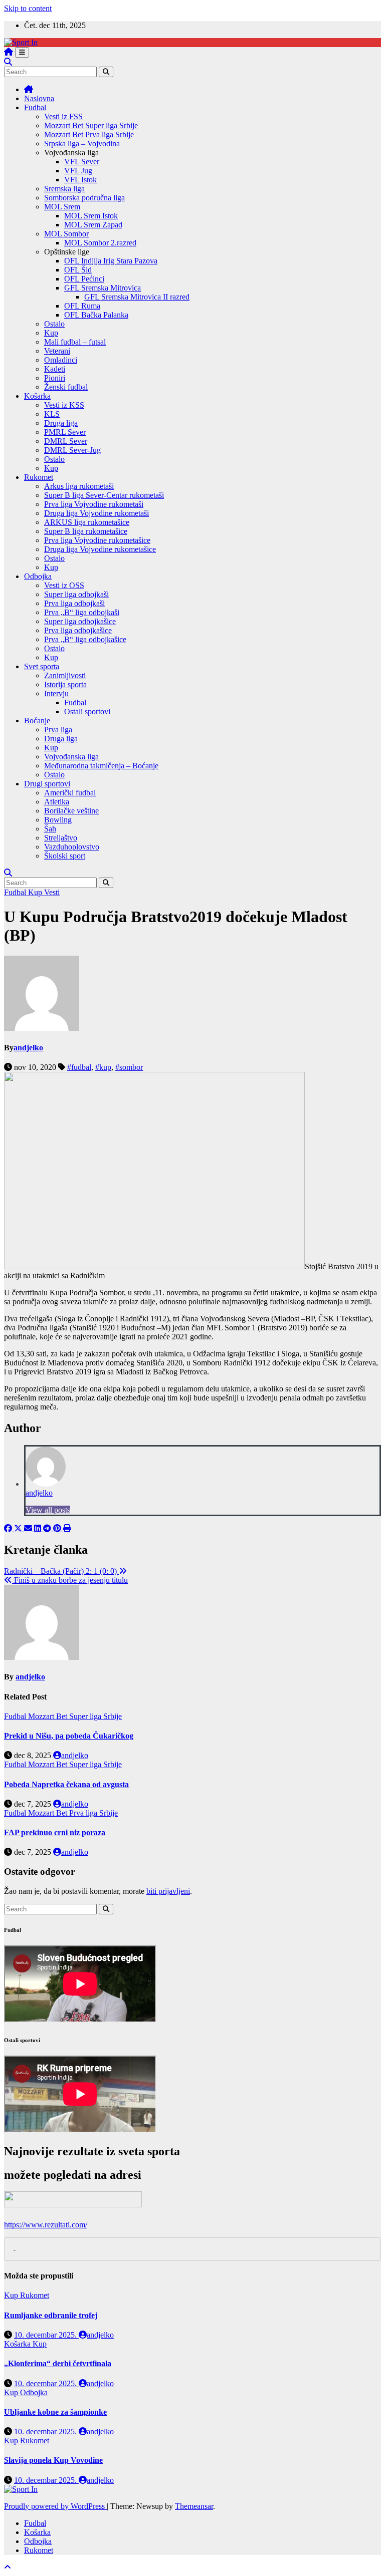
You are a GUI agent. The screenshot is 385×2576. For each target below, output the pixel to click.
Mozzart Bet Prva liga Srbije (89, 134)
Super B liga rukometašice (86, 531)
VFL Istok (80, 180)
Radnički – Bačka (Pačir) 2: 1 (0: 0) (61, 1571)
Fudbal (35, 107)
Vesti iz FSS (63, 116)
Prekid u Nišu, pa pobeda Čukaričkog (69, 1736)
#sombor (129, 1067)
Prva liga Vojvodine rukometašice (97, 540)
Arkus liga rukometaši (79, 486)
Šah (50, 829)
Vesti (52, 892)
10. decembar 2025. (46, 2335)
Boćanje (37, 721)
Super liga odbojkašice (80, 621)
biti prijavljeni (168, 1891)
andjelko (28, 1048)
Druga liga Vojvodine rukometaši (97, 513)
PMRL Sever (65, 432)
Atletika (57, 802)
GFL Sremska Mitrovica (103, 288)
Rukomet (39, 477)
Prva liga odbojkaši (74, 603)
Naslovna (39, 98)
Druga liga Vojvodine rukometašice (100, 549)
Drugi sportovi (47, 784)
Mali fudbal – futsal (75, 342)
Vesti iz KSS (64, 405)
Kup (51, 333)
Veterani (57, 351)
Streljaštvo (61, 838)
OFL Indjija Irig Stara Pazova (111, 261)
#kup (103, 1067)
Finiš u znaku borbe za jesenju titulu (70, 1580)
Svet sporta (42, 666)
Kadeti (55, 369)
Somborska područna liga (84, 198)
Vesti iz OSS (64, 585)
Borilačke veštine (71, 811)
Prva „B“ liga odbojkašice (85, 639)
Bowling (58, 820)
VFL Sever (82, 162)
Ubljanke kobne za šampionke (55, 2412)
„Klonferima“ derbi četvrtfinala (58, 2363)
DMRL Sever (66, 441)
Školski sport (65, 856)
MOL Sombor (66, 234)
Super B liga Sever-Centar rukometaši (104, 495)
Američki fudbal (70, 793)
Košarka (37, 396)
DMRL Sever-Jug (72, 450)
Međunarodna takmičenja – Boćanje (101, 766)
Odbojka (38, 576)
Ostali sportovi (87, 711)
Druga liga (61, 423)
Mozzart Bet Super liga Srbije (91, 125)
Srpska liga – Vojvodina (82, 144)
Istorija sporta (65, 684)
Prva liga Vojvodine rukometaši (94, 504)
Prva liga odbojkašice (78, 630)
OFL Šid (78, 270)
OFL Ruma (82, 306)
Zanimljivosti (65, 675)
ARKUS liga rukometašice (87, 522)
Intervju (56, 693)
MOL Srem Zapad (93, 225)
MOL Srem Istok (91, 216)
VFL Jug (78, 171)
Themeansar (194, 2506)
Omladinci (61, 360)
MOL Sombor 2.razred (100, 243)
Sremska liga (64, 189)
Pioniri (55, 378)
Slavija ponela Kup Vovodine (53, 2460)
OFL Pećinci (84, 279)
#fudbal (79, 1067)
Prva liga (58, 730)
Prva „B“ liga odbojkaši (82, 612)
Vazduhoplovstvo (72, 847)
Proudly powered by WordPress (55, 2506)
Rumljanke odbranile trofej (51, 2315)
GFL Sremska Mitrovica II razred (137, 297)
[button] (8, 62)
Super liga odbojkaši (76, 594)
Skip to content (28, 8)
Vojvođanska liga (71, 757)
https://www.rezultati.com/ (46, 2225)
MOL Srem (62, 207)
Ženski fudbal (66, 387)
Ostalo (54, 324)
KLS (52, 414)
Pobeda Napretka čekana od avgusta (66, 1784)
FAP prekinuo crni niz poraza (55, 1832)
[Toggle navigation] (22, 52)
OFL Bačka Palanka (96, 315)
